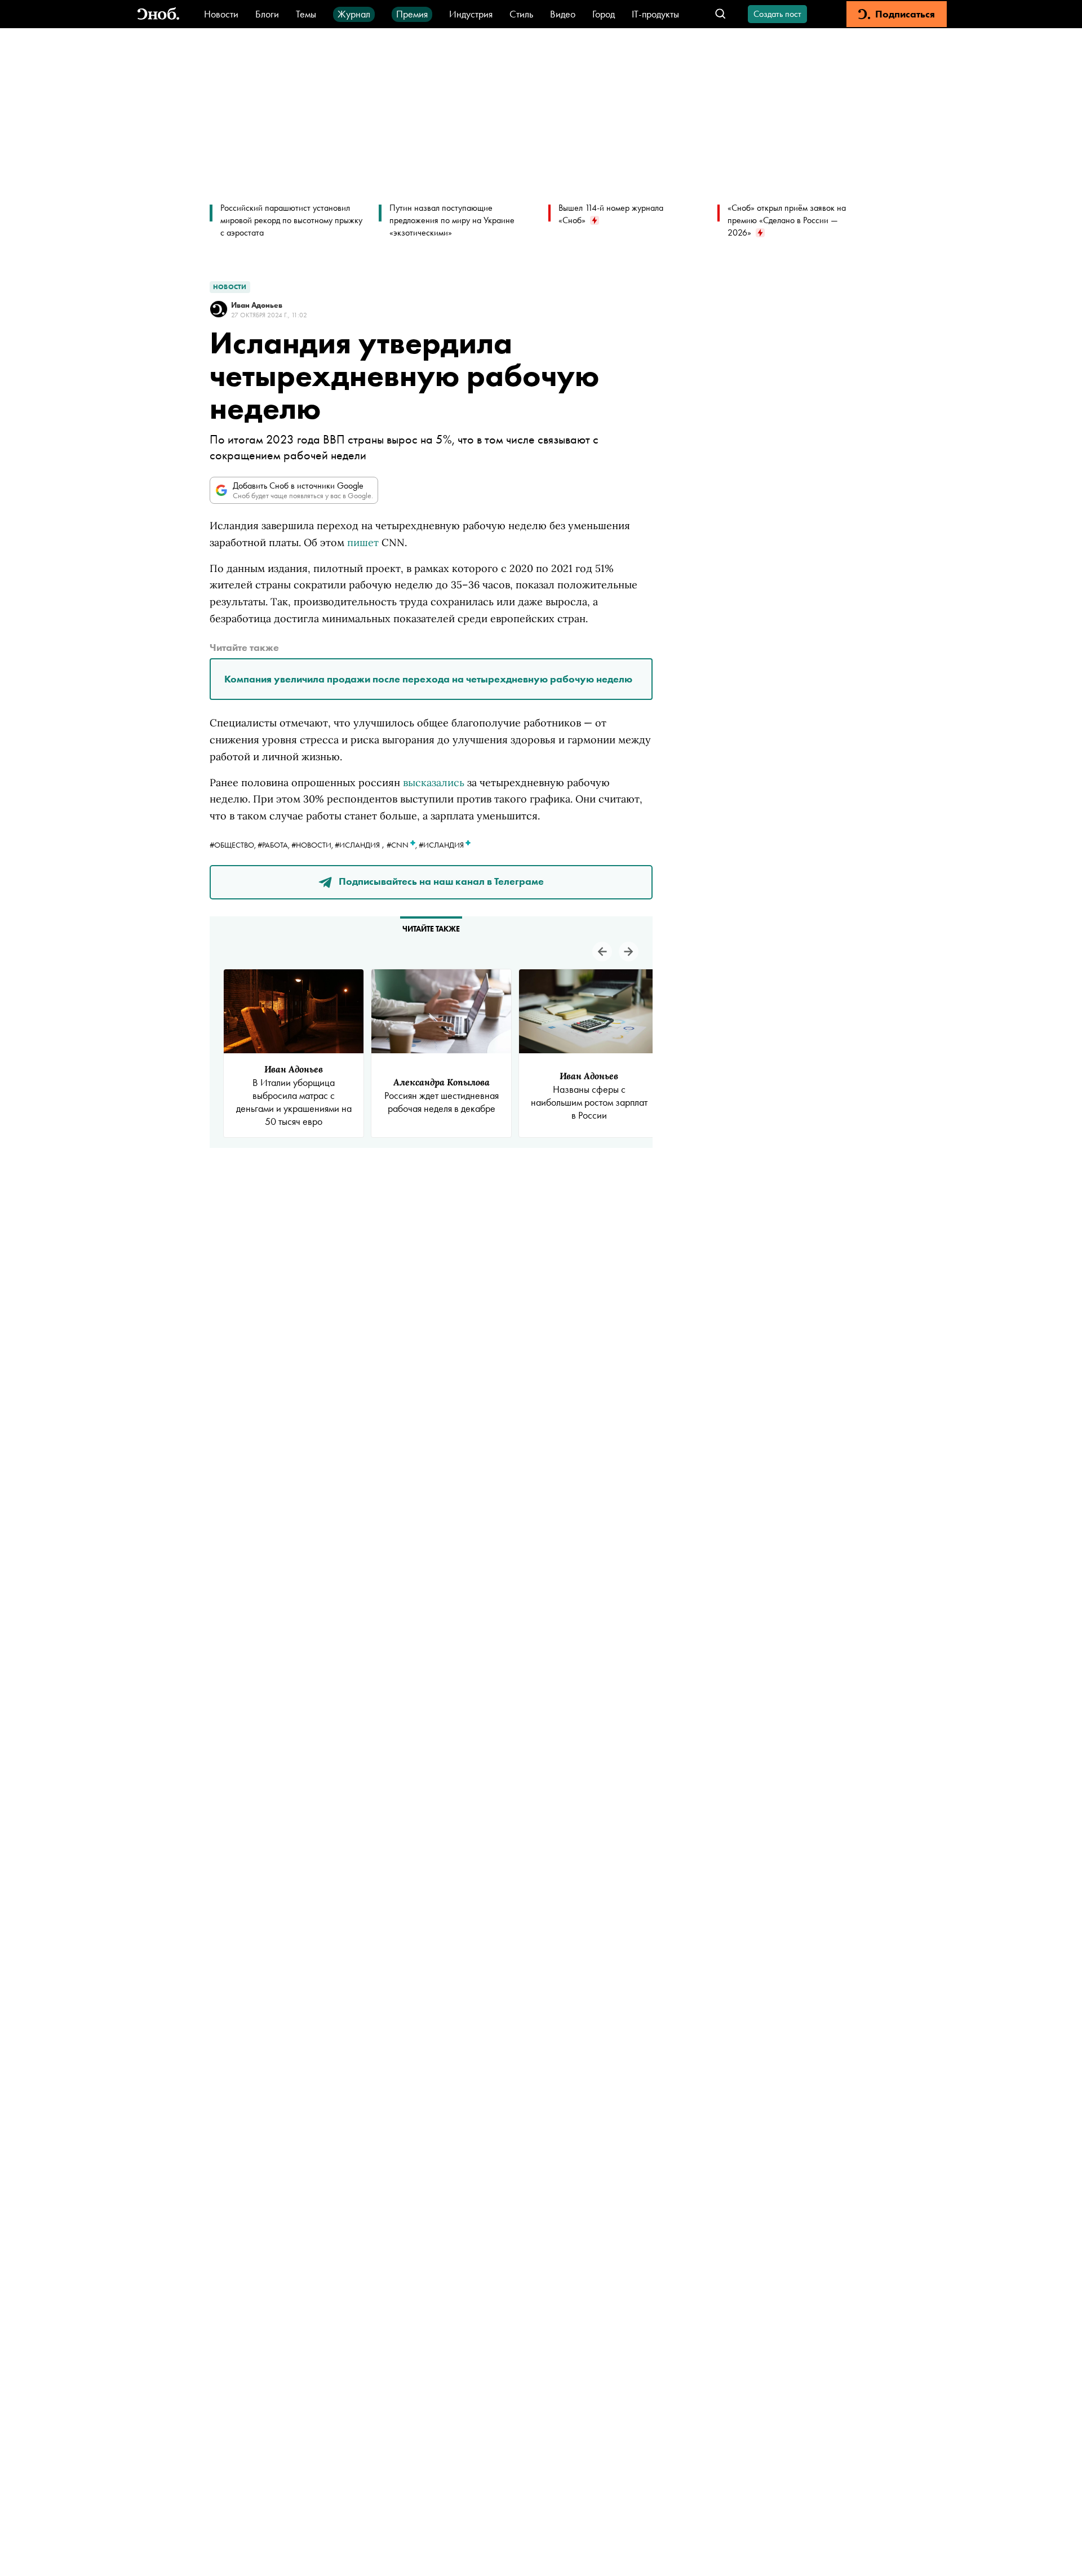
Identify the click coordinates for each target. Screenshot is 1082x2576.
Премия (412, 14)
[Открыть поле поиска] (720, 14)
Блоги (267, 14)
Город (604, 14)
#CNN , (403, 845)
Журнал (354, 14)
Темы (306, 14)
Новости (221, 14)
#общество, (234, 845)
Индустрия (471, 14)
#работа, (274, 845)
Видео (563, 14)
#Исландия (357, 845)
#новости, (313, 845)
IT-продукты (655, 14)
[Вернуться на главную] (158, 14)
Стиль (521, 14)
